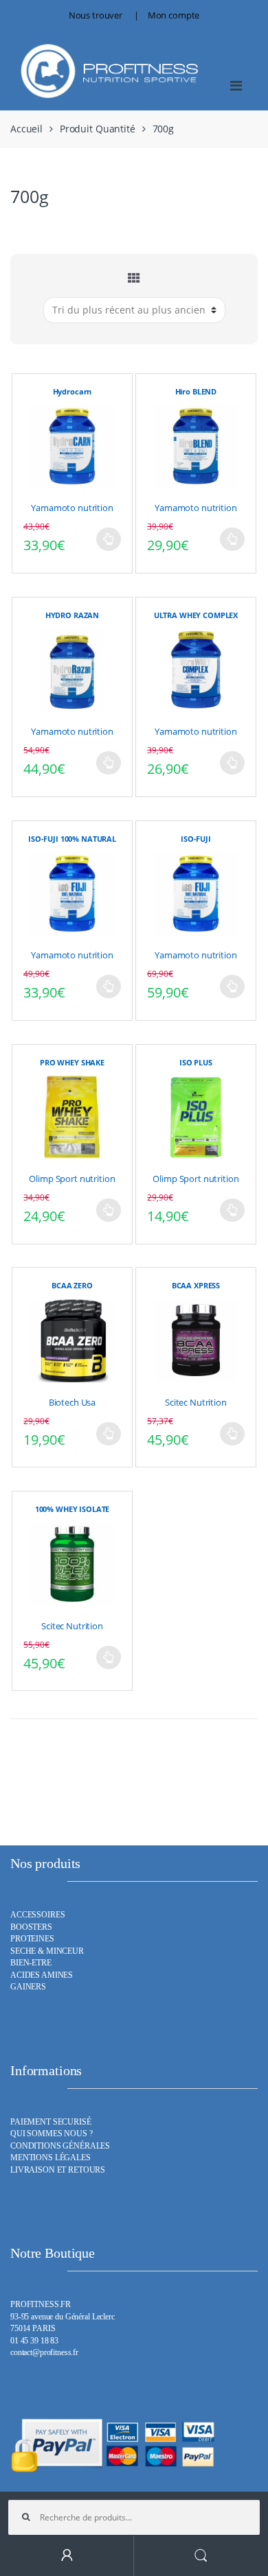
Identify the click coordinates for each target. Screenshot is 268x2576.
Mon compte (174, 15)
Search (201, 2556)
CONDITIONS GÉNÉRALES (60, 2146)
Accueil (26, 129)
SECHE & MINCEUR (47, 1951)
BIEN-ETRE (31, 1963)
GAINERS (28, 1987)
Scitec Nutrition (196, 1402)
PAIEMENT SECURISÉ (51, 2122)
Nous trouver (96, 15)
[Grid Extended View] (134, 278)
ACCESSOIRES (37, 1915)
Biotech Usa (72, 1402)
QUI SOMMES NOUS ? (52, 2134)
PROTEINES (32, 1939)
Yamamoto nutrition (72, 508)
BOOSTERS (31, 1927)
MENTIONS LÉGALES (51, 2158)
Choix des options (109, 539)
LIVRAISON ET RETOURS (58, 2170)
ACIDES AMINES (42, 1975)
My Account (67, 2556)
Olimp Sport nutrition (72, 1179)
